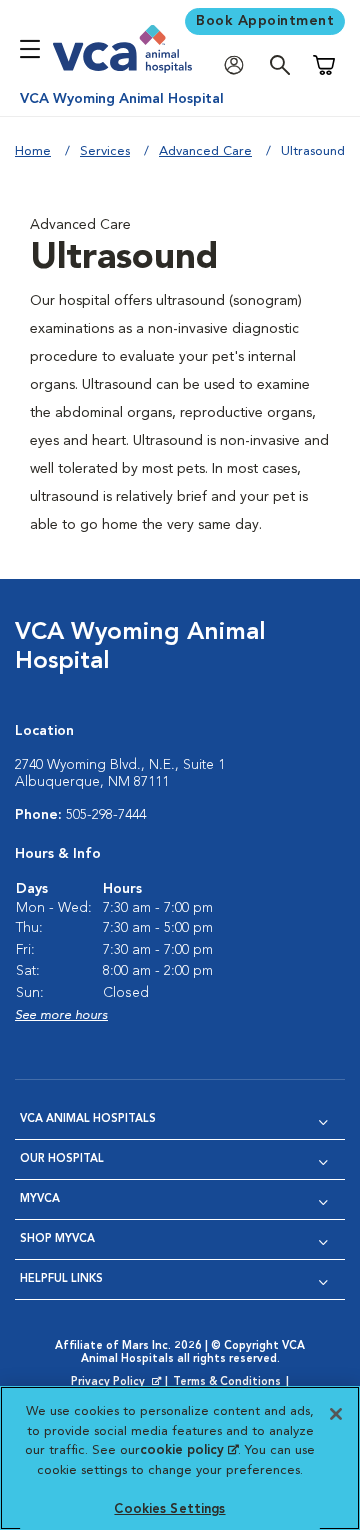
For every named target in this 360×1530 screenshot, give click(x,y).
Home (33, 151)
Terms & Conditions (227, 1382)
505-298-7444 (106, 815)
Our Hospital (62, 1159)
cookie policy (189, 1450)
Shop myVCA (57, 1239)
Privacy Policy (118, 1383)
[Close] (336, 1414)
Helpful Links (61, 1279)
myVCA (40, 1199)
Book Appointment (265, 21)
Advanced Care (205, 151)
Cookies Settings (169, 1509)
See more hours (61, 1015)
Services (105, 151)
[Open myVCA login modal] (239, 65)
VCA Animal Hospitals (88, 1119)
